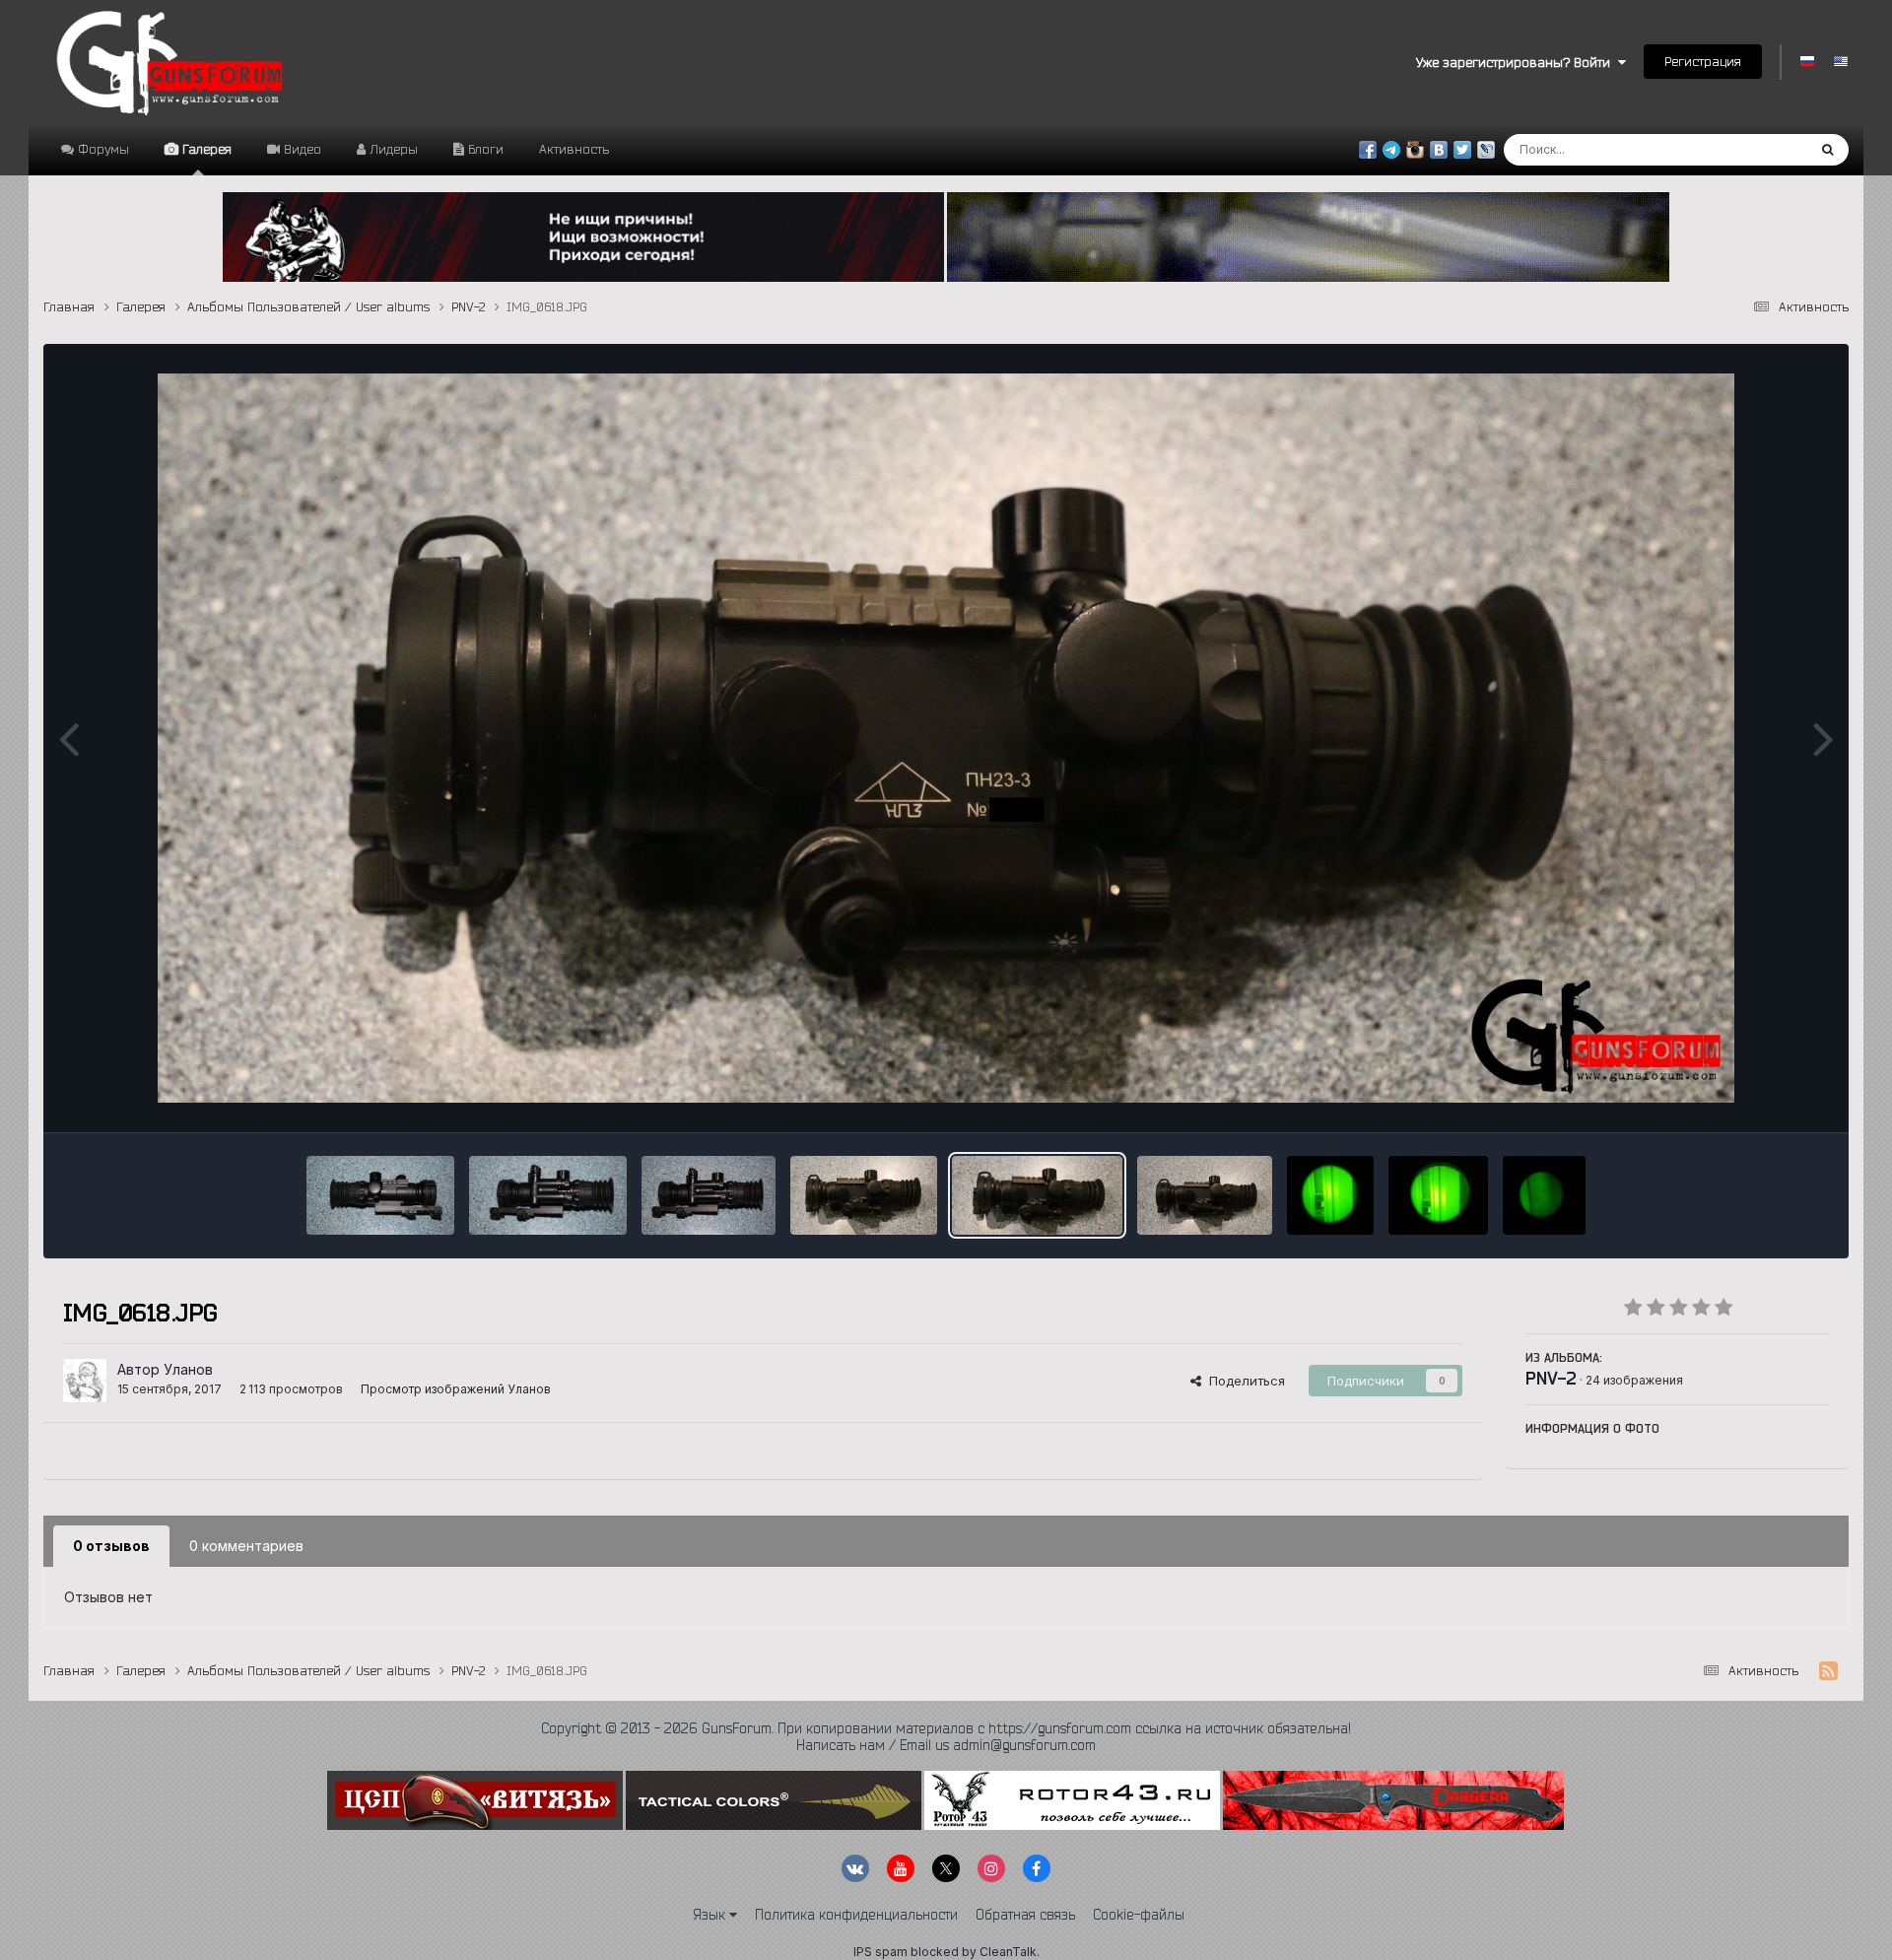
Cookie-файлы (1139, 1915)
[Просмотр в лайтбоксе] (946, 738)
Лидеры (392, 149)
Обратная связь (1025, 1915)
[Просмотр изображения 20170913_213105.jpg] (1330, 1195)
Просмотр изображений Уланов (456, 1389)
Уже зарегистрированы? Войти (1517, 62)
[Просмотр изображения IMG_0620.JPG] (709, 1195)
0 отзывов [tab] (111, 1546)
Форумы (101, 149)
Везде (1761, 149)
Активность (574, 149)
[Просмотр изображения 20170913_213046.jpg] (1544, 1195)
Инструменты (1762, 1097)
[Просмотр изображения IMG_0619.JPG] (864, 1195)
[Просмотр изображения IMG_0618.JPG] (1037, 1195)
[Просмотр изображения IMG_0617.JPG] (1205, 1195)
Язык (711, 1915)
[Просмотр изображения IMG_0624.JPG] (380, 1195)
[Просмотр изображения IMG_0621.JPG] (548, 1195)
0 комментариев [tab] (246, 1546)
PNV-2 (1551, 1378)
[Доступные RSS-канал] (1828, 1671)
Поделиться (1243, 1381)
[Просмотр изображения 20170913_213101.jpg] (1438, 1195)
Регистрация (1703, 61)
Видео (301, 149)
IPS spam (880, 1952)
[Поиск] (1827, 150)
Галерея (205, 149)
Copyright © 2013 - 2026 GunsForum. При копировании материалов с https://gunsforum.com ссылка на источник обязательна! (946, 1728)
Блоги (484, 149)
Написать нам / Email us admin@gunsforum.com (946, 1745)
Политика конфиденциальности (856, 1915)
